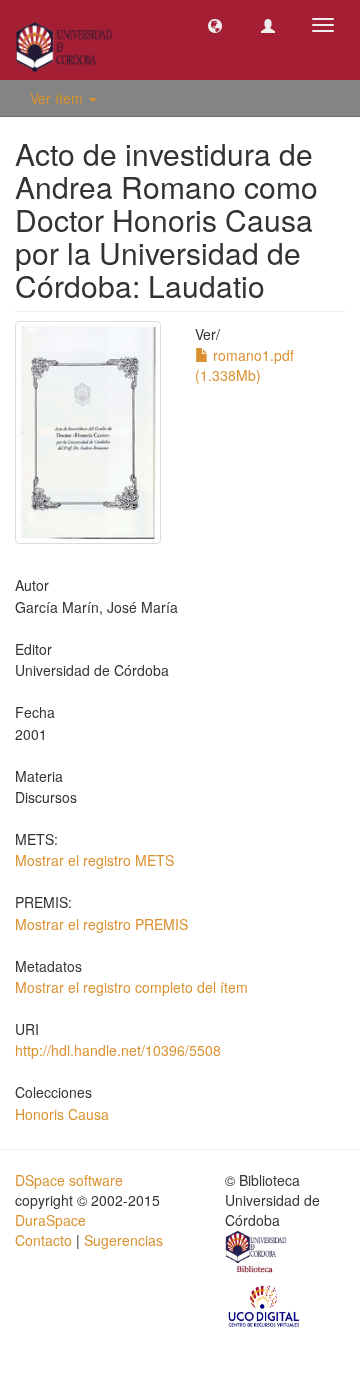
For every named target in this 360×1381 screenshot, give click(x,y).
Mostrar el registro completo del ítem (131, 987)
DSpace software (69, 1180)
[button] (215, 25)
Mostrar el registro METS (94, 860)
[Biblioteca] (257, 1254)
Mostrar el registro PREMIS (101, 924)
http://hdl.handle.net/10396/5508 (118, 1050)
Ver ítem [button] (58, 98)
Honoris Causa (62, 1114)
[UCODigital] (265, 1304)
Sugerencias (123, 1240)
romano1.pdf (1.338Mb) (244, 365)
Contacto (43, 1240)
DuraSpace (50, 1220)
